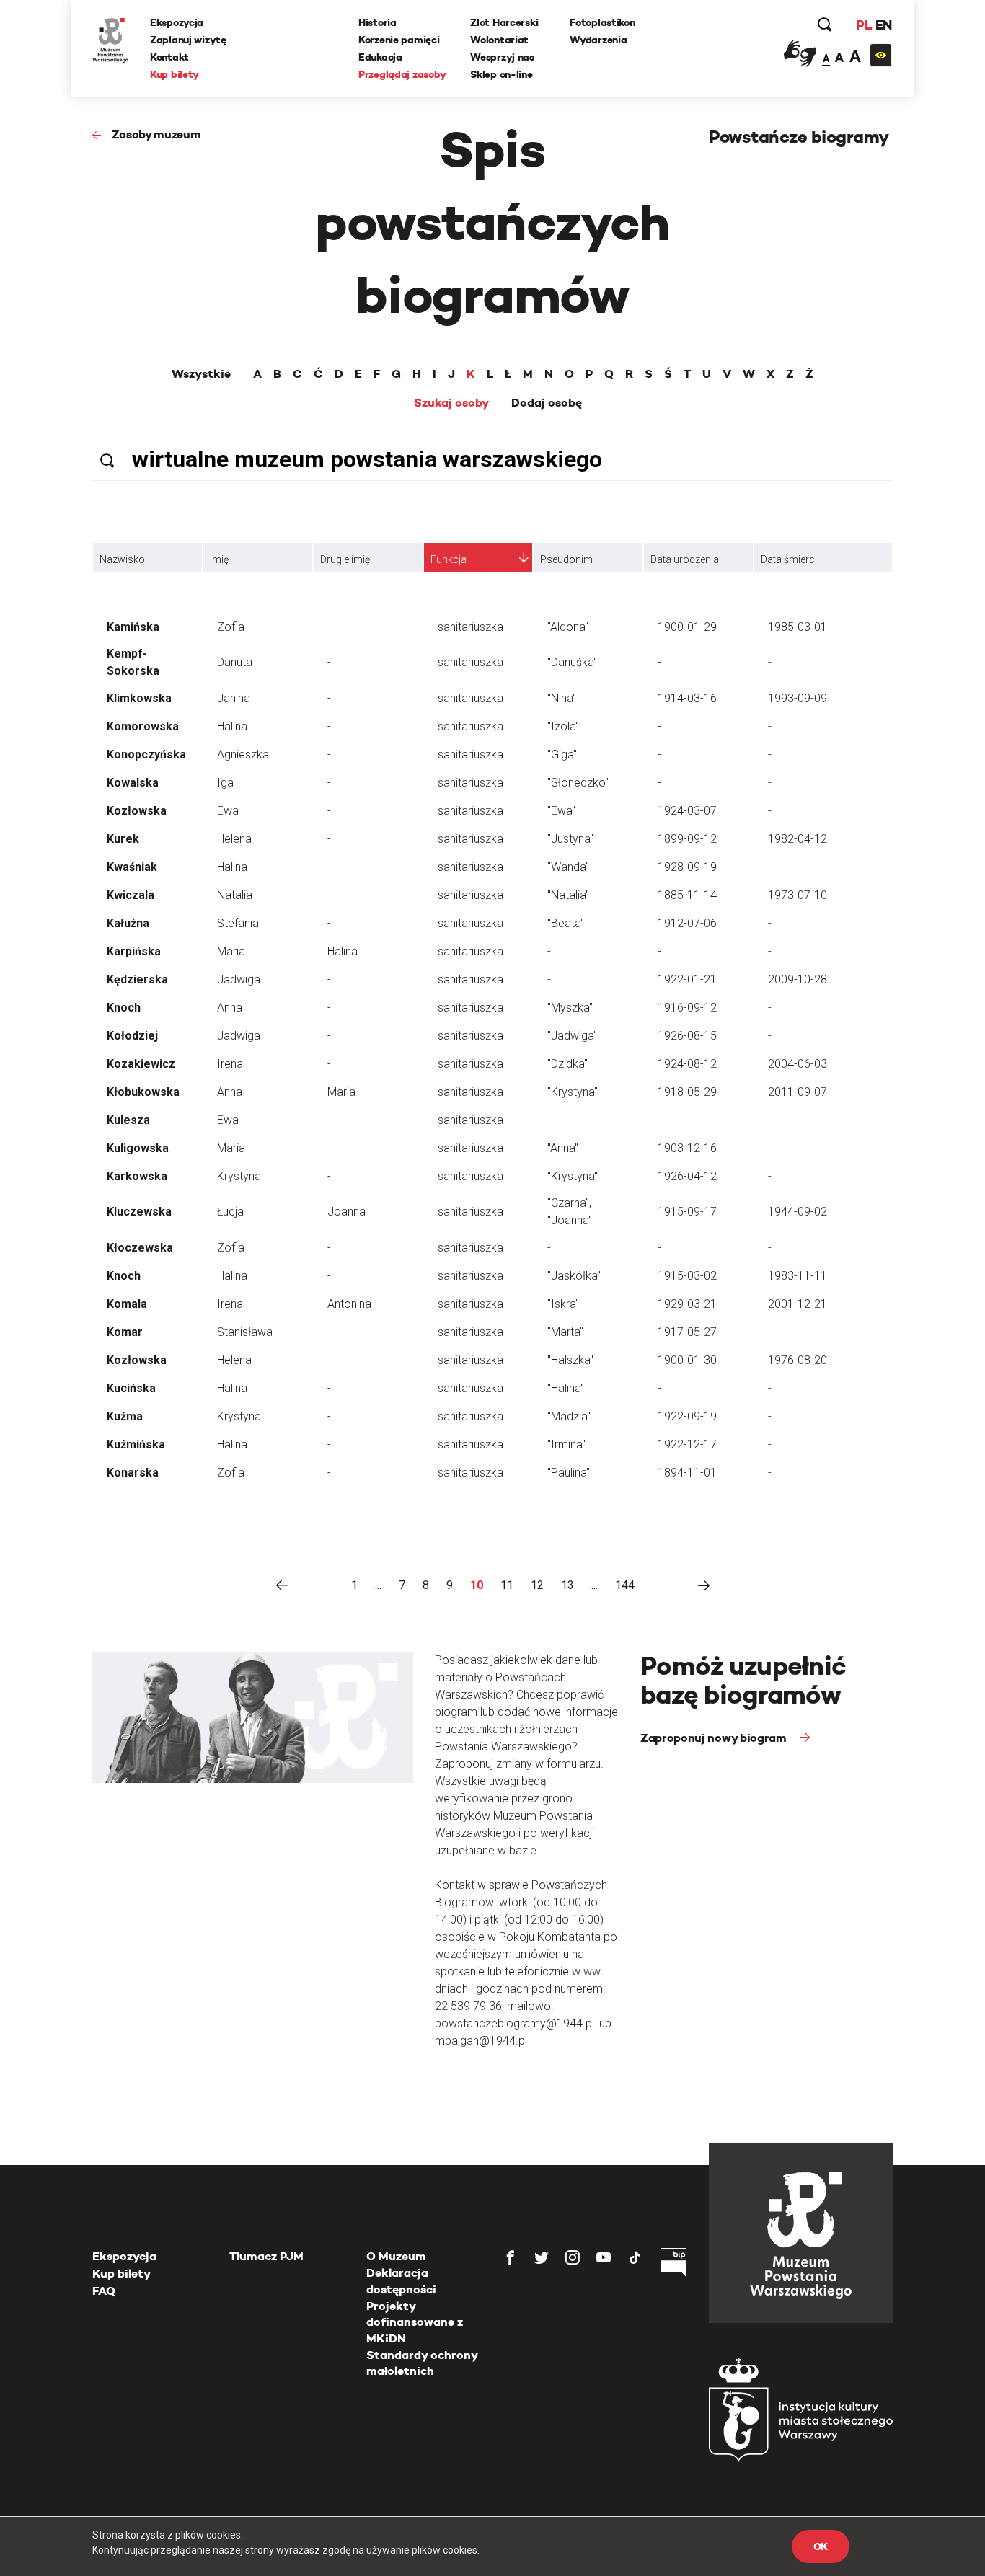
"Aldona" (568, 627)
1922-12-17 (687, 1444)
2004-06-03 (798, 1064)
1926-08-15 (687, 1036)
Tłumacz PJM (266, 2256)
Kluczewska (139, 1212)
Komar (125, 1332)
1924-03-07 (687, 811)
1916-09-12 (687, 1008)
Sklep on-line (501, 74)
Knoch (124, 1008)
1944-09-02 (798, 1212)
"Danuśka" (572, 662)
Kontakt (169, 57)
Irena (230, 1064)
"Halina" (566, 1388)
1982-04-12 (798, 839)
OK (821, 2546)
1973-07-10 (798, 895)
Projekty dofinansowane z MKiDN (415, 2322)
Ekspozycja (177, 22)
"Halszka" (570, 1360)
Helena (234, 839)
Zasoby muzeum (156, 134)
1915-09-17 (687, 1212)
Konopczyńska (146, 754)
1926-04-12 (687, 1176)
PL (864, 25)
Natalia (235, 895)
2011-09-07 (798, 1092)
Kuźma (125, 1416)
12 (537, 1585)
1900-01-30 (687, 1360)
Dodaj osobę (547, 403)
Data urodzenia (685, 559)
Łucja (230, 1212)
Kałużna (128, 923)
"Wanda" (568, 867)
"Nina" (562, 698)
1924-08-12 (687, 1064)
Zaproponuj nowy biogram (715, 1738)
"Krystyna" (573, 1092)
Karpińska (134, 951)
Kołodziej (132, 1036)
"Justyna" (570, 839)
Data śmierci (789, 559)
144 (625, 1585)
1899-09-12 (687, 839)
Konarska (133, 1473)
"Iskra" (563, 1304)
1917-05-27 (687, 1332)
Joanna (346, 1212)
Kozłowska (137, 811)
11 (507, 1585)
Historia (377, 22)
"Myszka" (570, 1008)
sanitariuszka (471, 627)
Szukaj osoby (451, 403)
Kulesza (128, 1120)
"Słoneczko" (578, 783)
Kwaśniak (132, 867)
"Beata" (566, 923)
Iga (225, 783)
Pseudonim (566, 559)
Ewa (228, 811)
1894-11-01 (687, 1473)
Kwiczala (131, 895)
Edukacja (380, 57)
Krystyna (239, 1176)
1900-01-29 (687, 627)
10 (477, 1585)
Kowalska (133, 783)
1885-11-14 (687, 895)
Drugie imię (345, 559)
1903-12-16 (687, 1148)
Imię (219, 559)
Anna (230, 1008)
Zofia (231, 627)
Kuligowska (138, 1148)
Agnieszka (243, 754)
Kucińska (131, 1388)
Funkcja (449, 559)
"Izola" (563, 726)
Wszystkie (201, 374)
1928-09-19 (687, 867)
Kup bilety (175, 74)
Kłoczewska (140, 1248)
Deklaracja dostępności (401, 2281)
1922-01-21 (687, 979)
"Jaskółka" (574, 1276)
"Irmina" (566, 1444)
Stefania (238, 923)
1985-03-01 (798, 627)
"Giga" (562, 754)
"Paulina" (569, 1473)
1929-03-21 (687, 1304)
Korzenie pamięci (399, 40)
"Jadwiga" (572, 1036)
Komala (127, 1304)
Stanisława (245, 1332)
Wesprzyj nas (502, 57)
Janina (234, 698)
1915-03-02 (687, 1276)
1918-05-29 (687, 1092)
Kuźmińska (136, 1444)
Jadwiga (239, 979)
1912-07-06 (687, 923)
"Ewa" (561, 811)
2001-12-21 (798, 1304)
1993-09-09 (798, 698)
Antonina (349, 1304)
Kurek (123, 839)
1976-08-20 (798, 1360)
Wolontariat (499, 40)
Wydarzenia (598, 40)
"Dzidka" (567, 1064)
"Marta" (565, 1332)
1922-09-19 (687, 1416)
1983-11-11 (798, 1276)
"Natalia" (568, 895)
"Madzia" (569, 1416)
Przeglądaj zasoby (402, 74)
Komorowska (143, 726)
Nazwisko (122, 559)
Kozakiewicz (141, 1064)
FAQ (104, 2291)
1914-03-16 (687, 698)
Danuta (235, 662)
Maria (231, 951)
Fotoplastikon (602, 22)
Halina (232, 726)
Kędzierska (137, 979)
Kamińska (133, 627)
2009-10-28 (798, 979)
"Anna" (563, 1148)
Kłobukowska (143, 1092)
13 (567, 1585)
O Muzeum (396, 2256)
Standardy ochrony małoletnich (422, 2363)
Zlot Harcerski (504, 22)
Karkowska (137, 1176)
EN (884, 25)
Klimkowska (139, 698)
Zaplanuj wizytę (188, 40)
